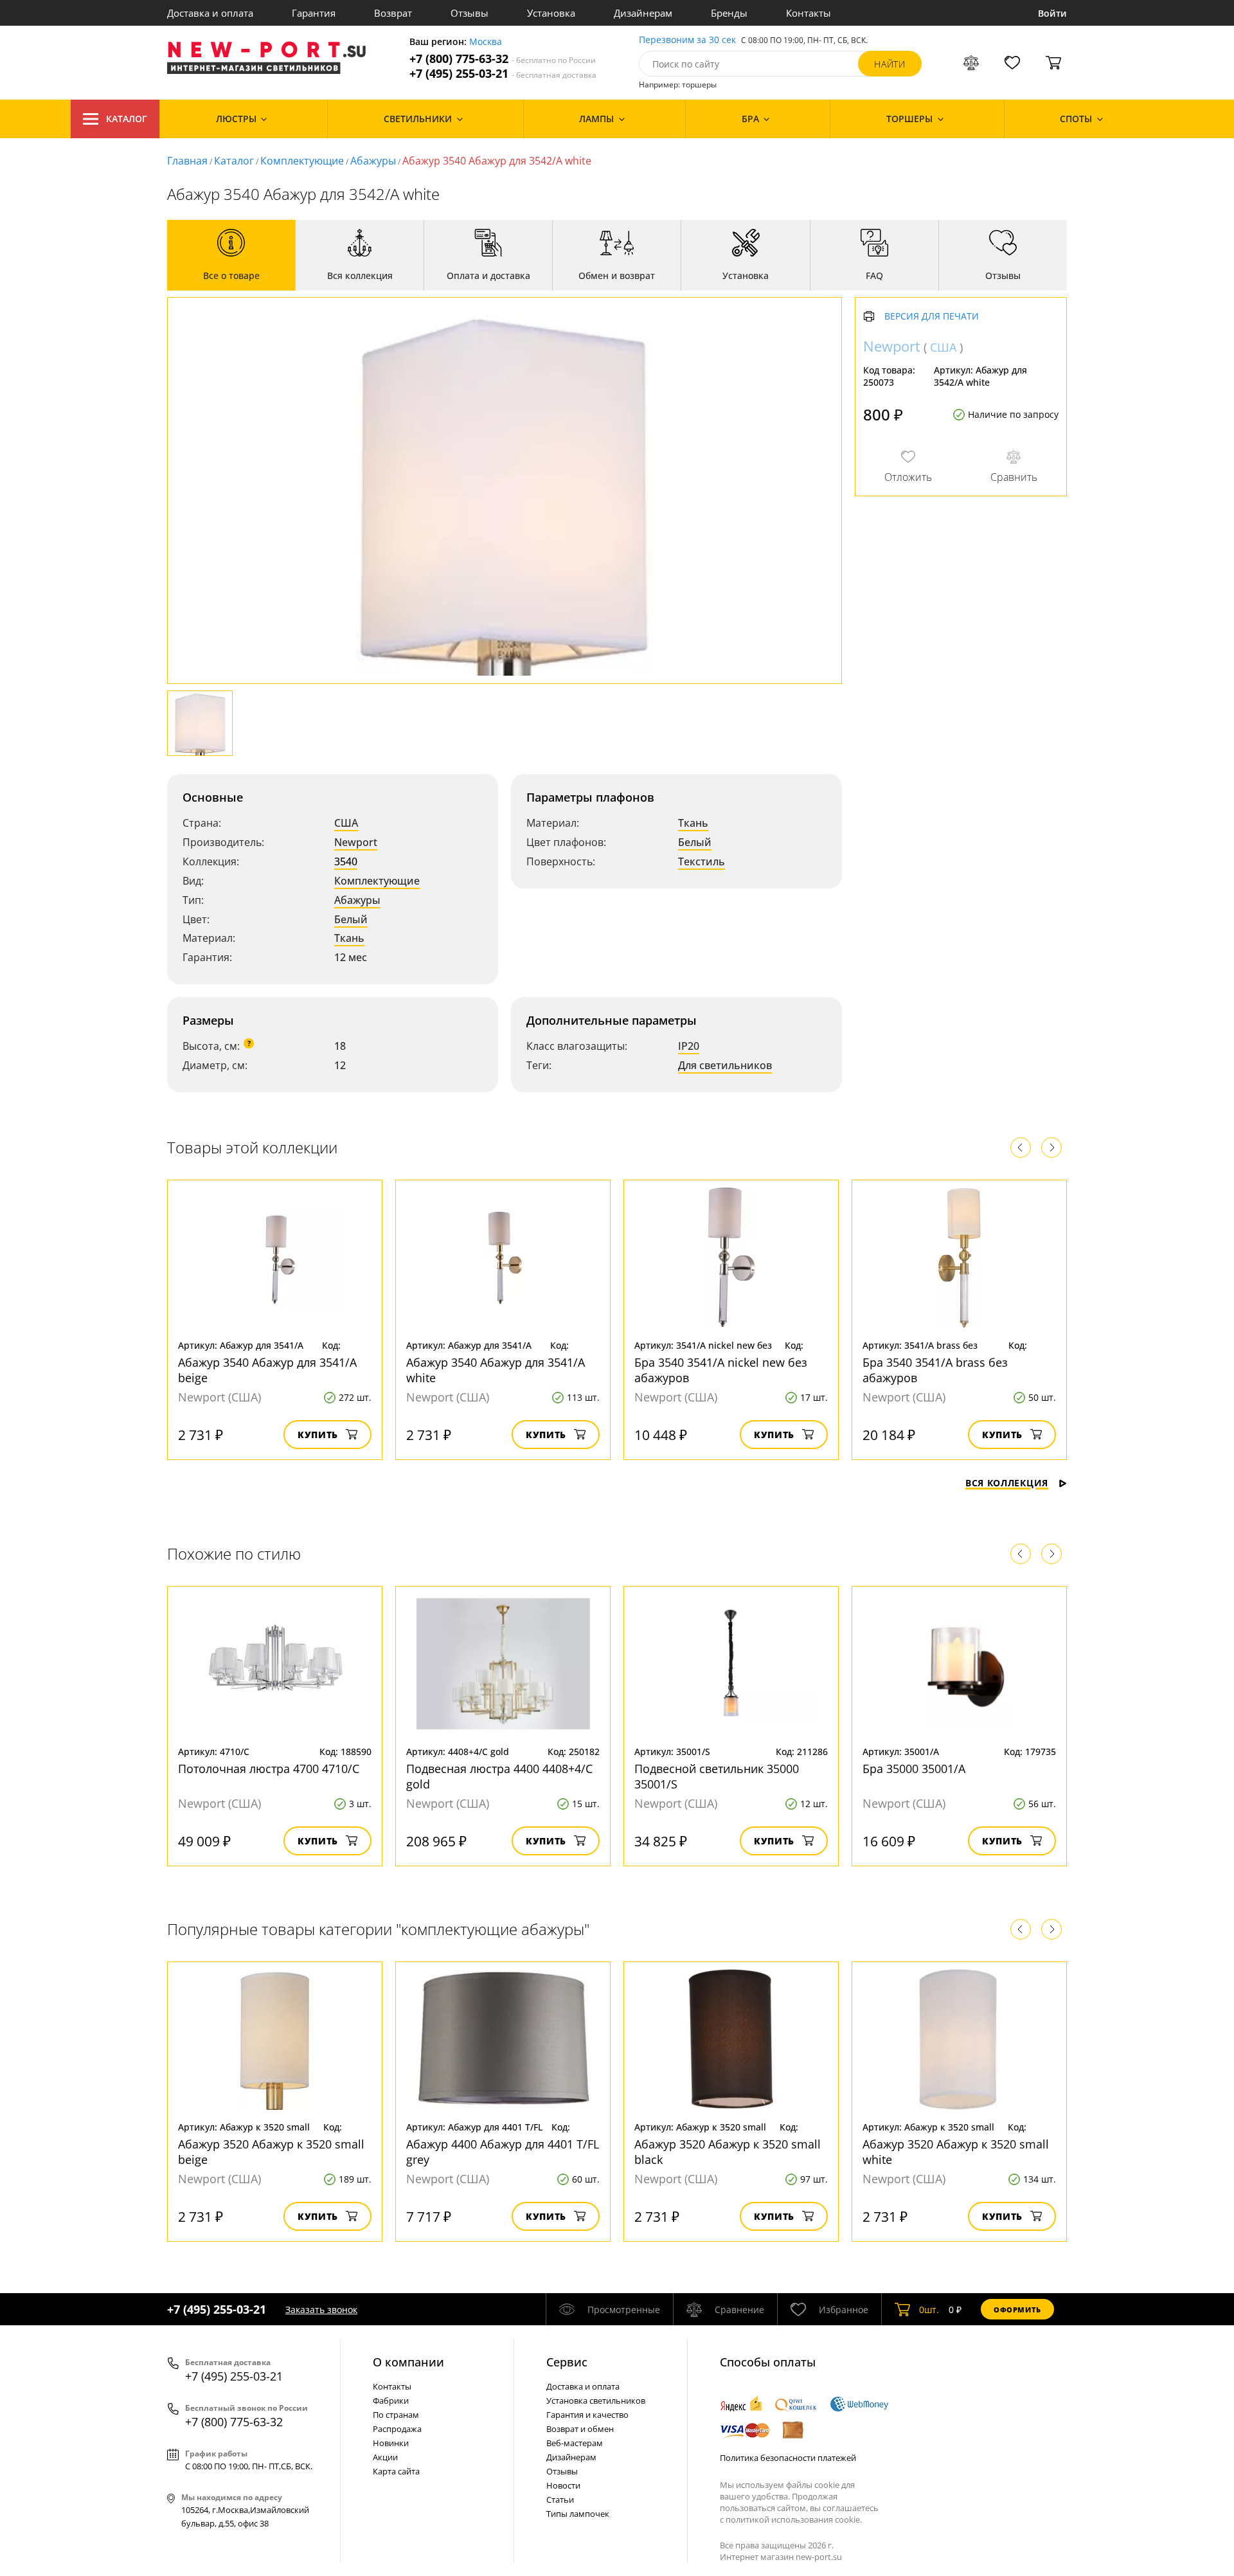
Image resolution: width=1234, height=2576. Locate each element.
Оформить (1017, 2310)
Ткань (349, 938)
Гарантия (314, 13)
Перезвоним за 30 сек (687, 40)
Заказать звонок (321, 2310)
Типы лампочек (578, 2514)
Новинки (391, 2443)
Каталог (127, 119)
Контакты (809, 13)
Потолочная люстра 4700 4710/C (269, 1769)
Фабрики (391, 2400)
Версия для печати (932, 317)
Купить (318, 1435)
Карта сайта (396, 2471)
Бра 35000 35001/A (914, 1769)
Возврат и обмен (580, 2429)
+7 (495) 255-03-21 (503, 74)
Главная (187, 161)
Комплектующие (302, 161)
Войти (1052, 13)
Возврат (393, 13)
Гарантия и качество (587, 2415)
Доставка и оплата (210, 13)
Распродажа (397, 2429)
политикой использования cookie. (794, 2519)
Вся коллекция (1007, 1483)
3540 (346, 861)
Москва (486, 42)
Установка (551, 13)
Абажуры (373, 161)
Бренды (729, 13)
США (346, 823)
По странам (396, 2415)
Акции (385, 2457)
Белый (351, 919)
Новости (563, 2485)
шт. (929, 2310)
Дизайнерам (643, 13)
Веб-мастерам (575, 2443)
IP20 (689, 1046)
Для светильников (725, 1065)
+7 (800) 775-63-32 (503, 59)
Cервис (567, 2362)
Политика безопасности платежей (788, 2458)
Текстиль (702, 861)
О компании (408, 2362)
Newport (356, 842)
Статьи (560, 2499)
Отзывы (469, 13)
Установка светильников (596, 2400)
